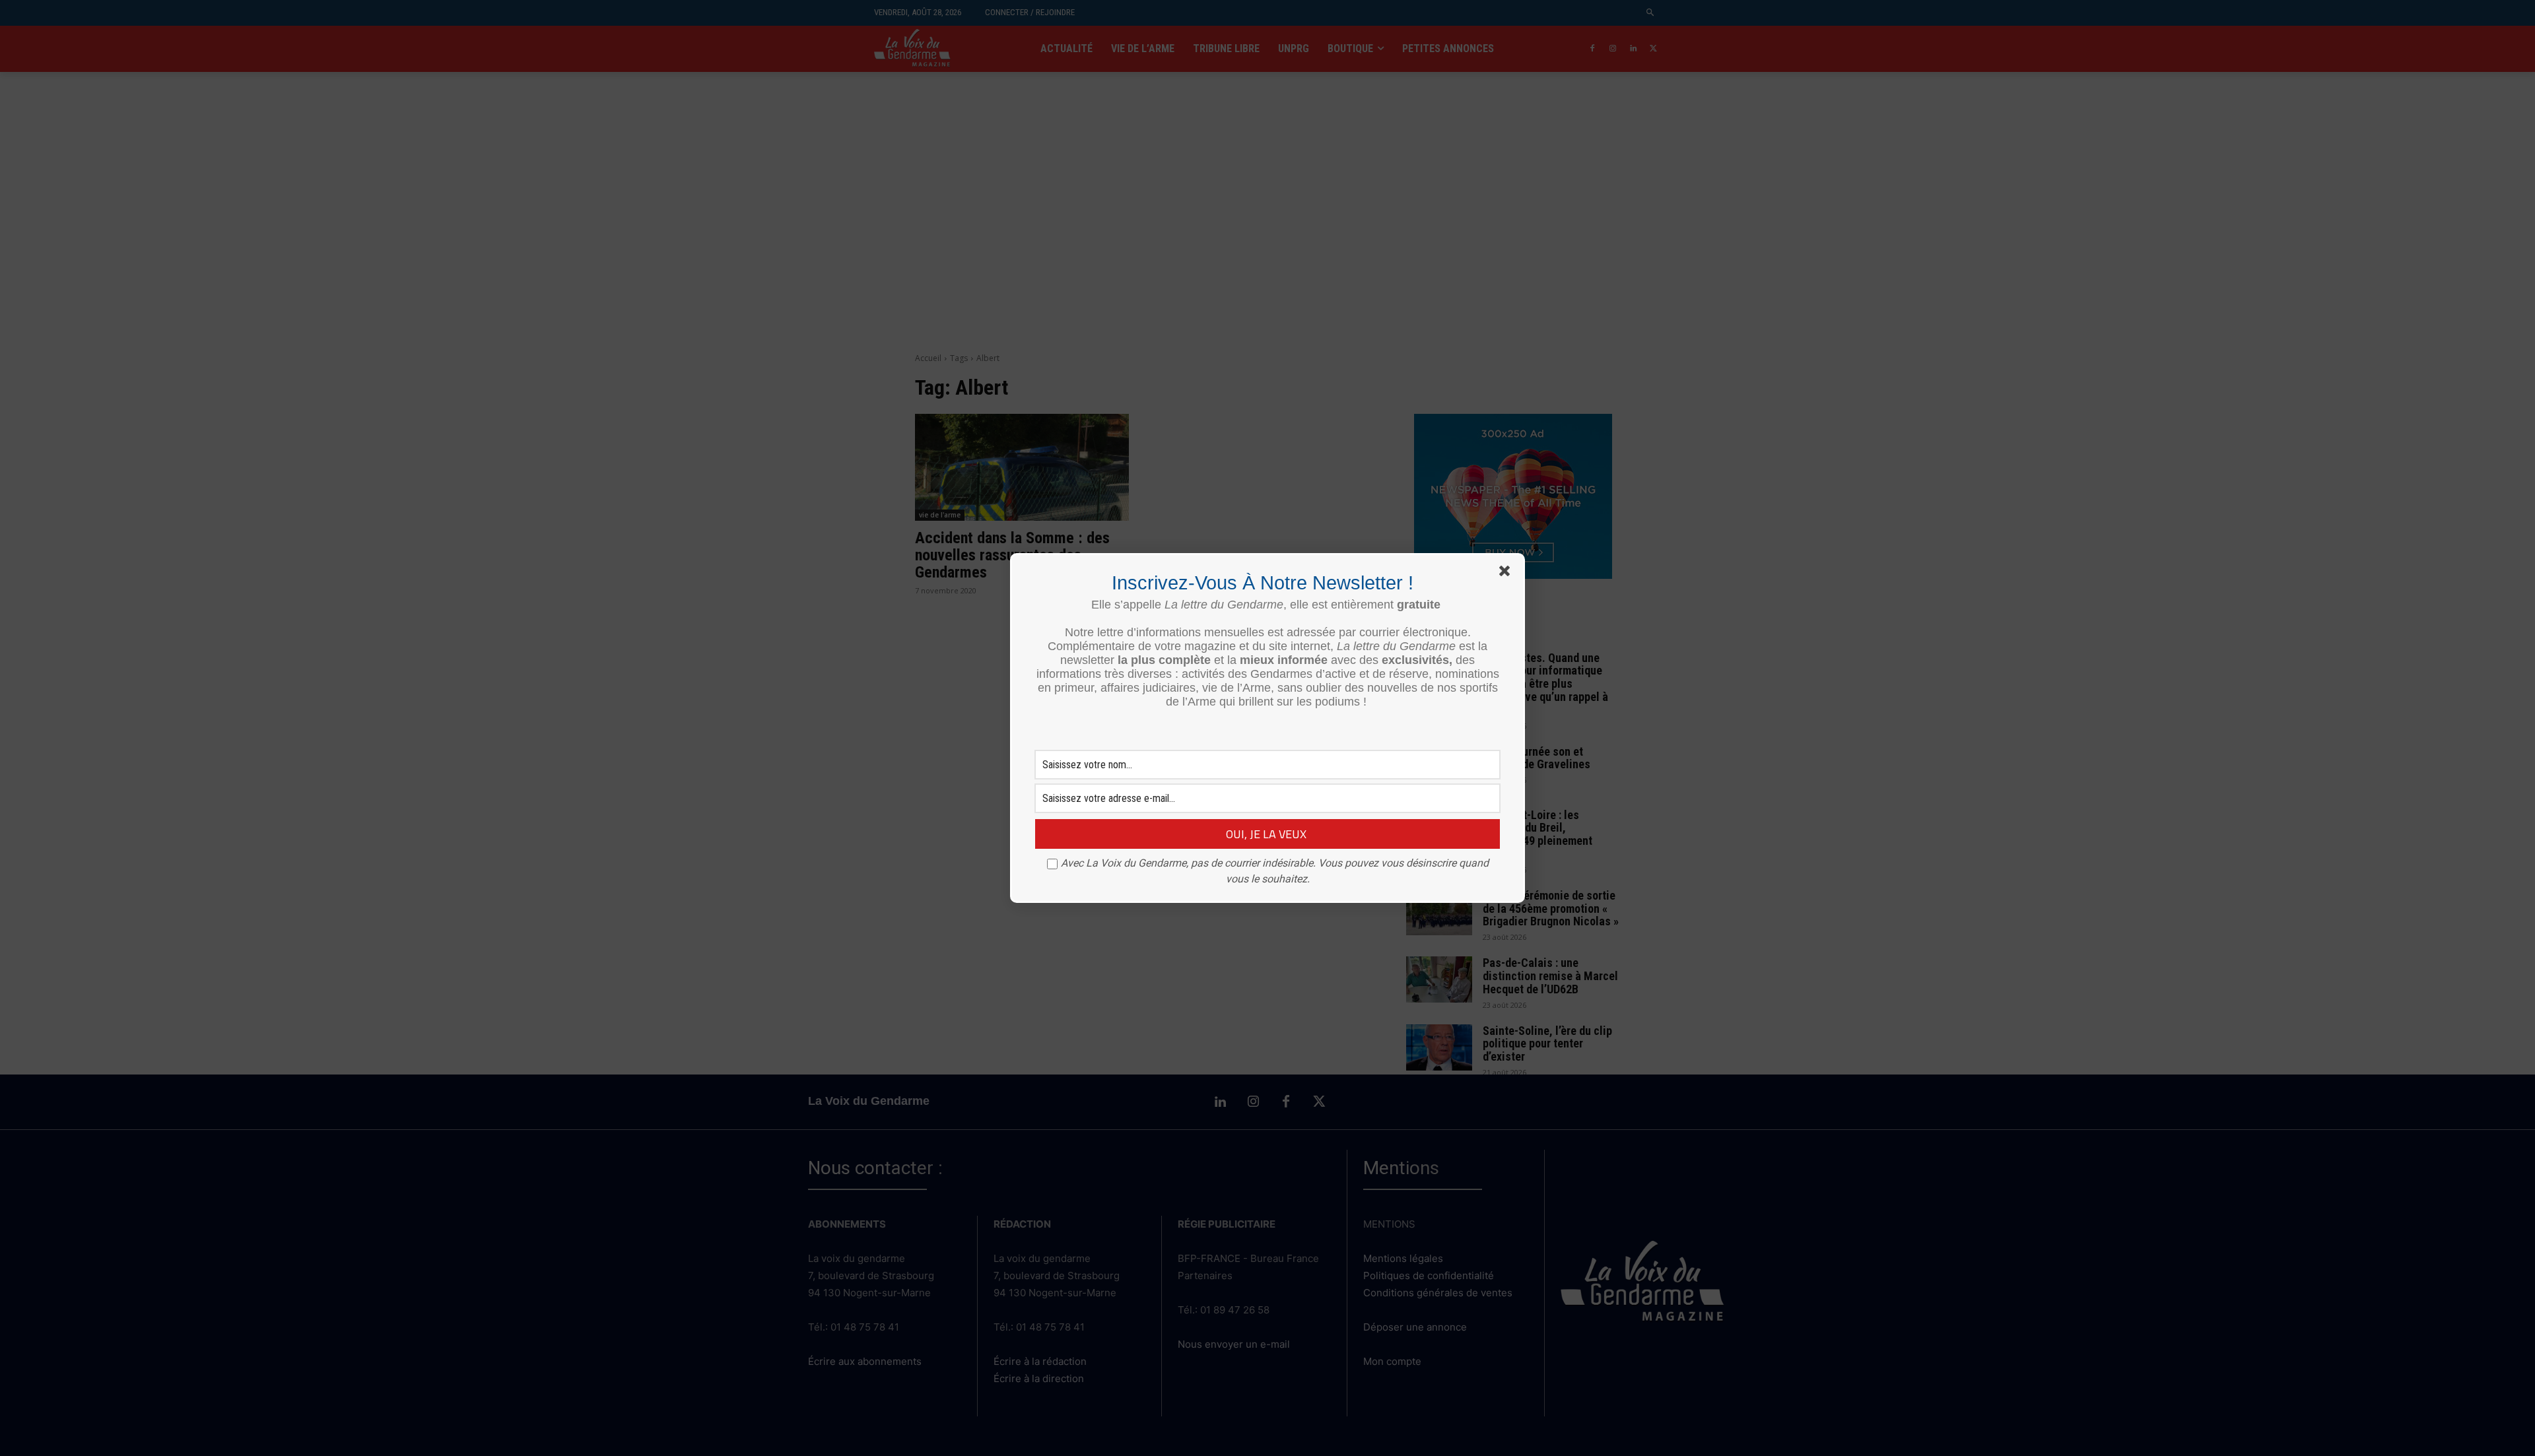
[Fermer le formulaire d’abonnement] (1507, 574)
